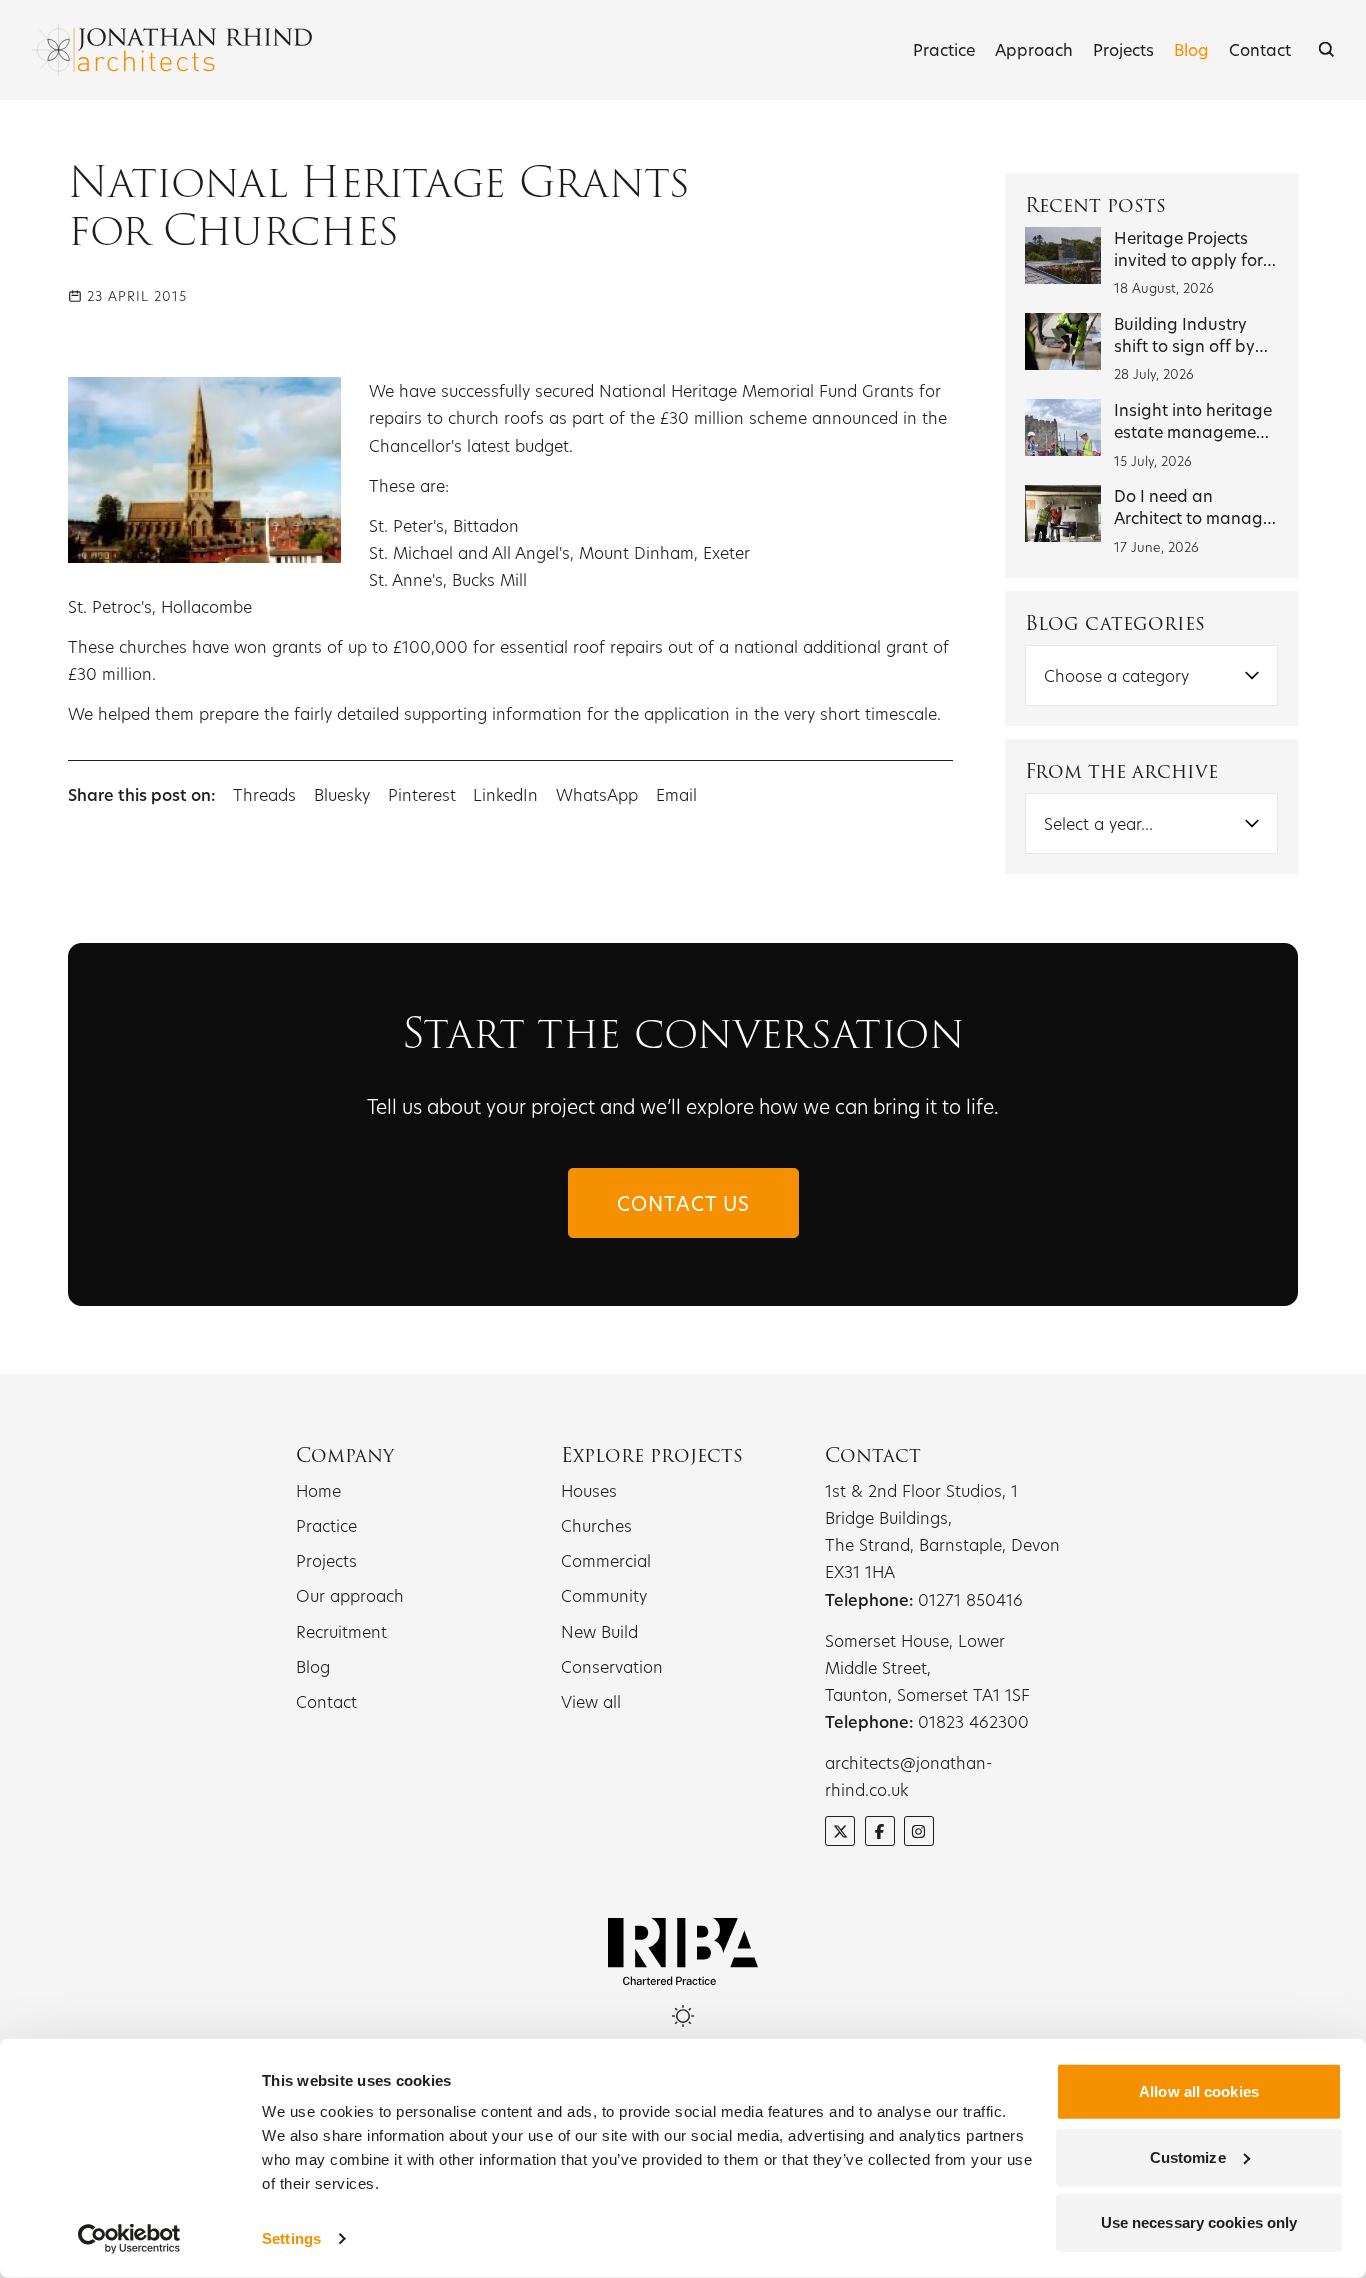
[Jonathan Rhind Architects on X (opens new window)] (840, 1831)
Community (604, 1595)
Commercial (606, 1560)
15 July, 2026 (1153, 461)
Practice (944, 49)
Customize (1188, 2156)
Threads (264, 794)
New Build (599, 1631)
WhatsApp (597, 794)
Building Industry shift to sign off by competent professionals (1184, 356)
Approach (1034, 49)
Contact (1260, 49)
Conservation (612, 1666)
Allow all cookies (1199, 2091)
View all (591, 1701)
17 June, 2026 (1156, 547)
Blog (1191, 49)
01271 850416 (970, 1599)
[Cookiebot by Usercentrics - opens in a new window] (129, 2239)
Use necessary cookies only (1199, 2222)
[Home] (172, 50)
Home (318, 1490)
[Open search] (1326, 49)
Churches (596, 1525)
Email (676, 794)
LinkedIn (505, 794)
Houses (589, 1490)
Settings (291, 2238)
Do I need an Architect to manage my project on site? (1193, 517)
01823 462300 (973, 1721)
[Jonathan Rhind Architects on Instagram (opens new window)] (919, 1831)
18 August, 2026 (1164, 288)
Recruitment (341, 1631)
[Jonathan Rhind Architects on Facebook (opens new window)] (880, 1831)
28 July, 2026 (1154, 374)
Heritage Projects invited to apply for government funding (1194, 259)
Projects (1123, 49)
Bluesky (344, 794)
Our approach (350, 1595)
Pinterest (422, 794)
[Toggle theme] (683, 2016)
